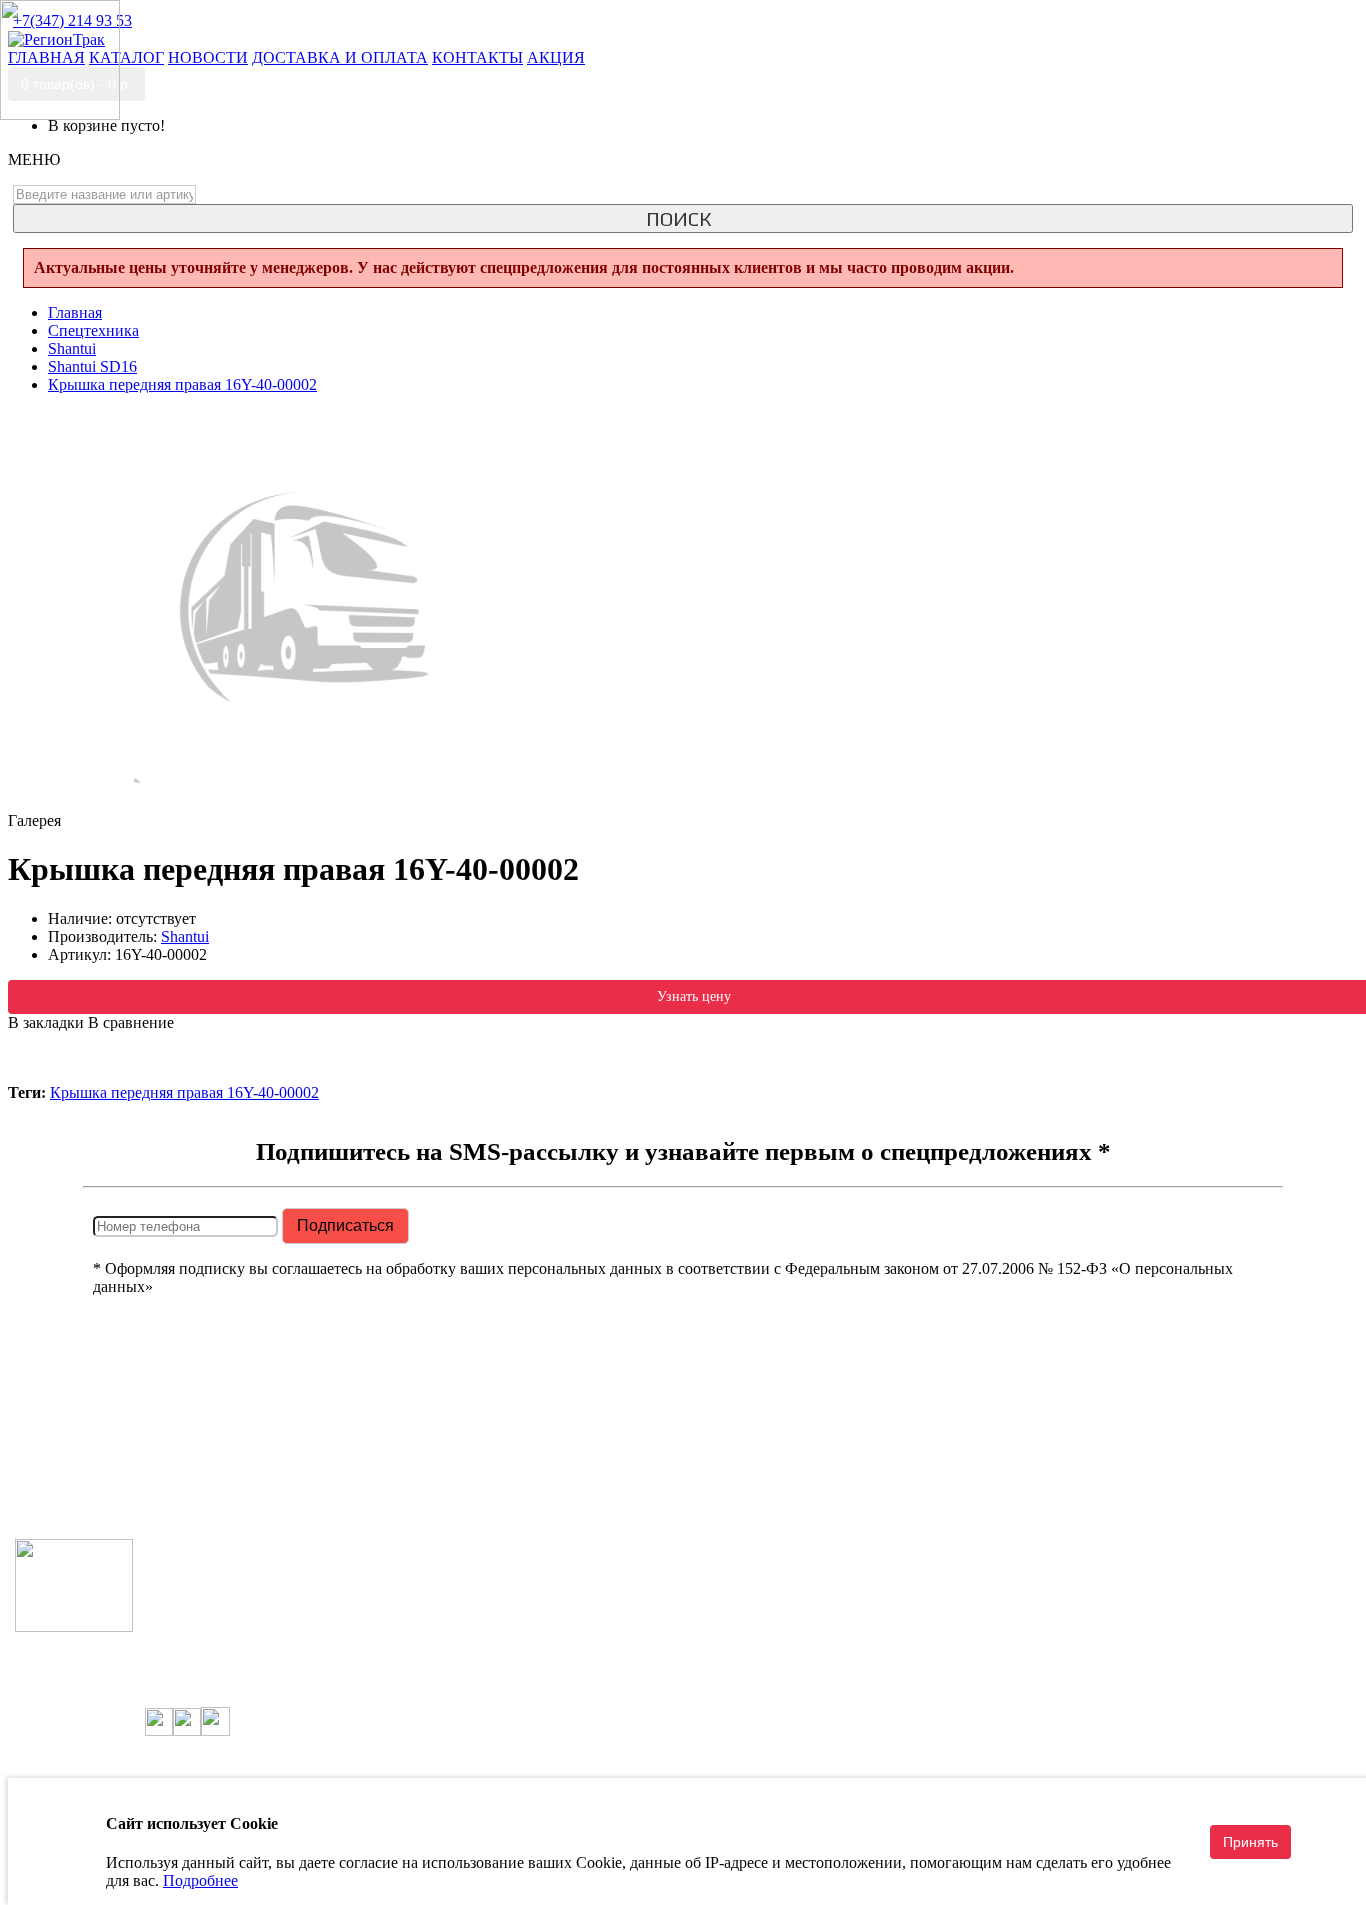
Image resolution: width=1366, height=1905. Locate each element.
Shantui (185, 936)
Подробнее (200, 1880)
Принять (1250, 1842)
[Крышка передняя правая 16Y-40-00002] (308, 802)
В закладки (46, 1022)
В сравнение (131, 1022)
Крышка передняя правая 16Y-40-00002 (184, 1092)
